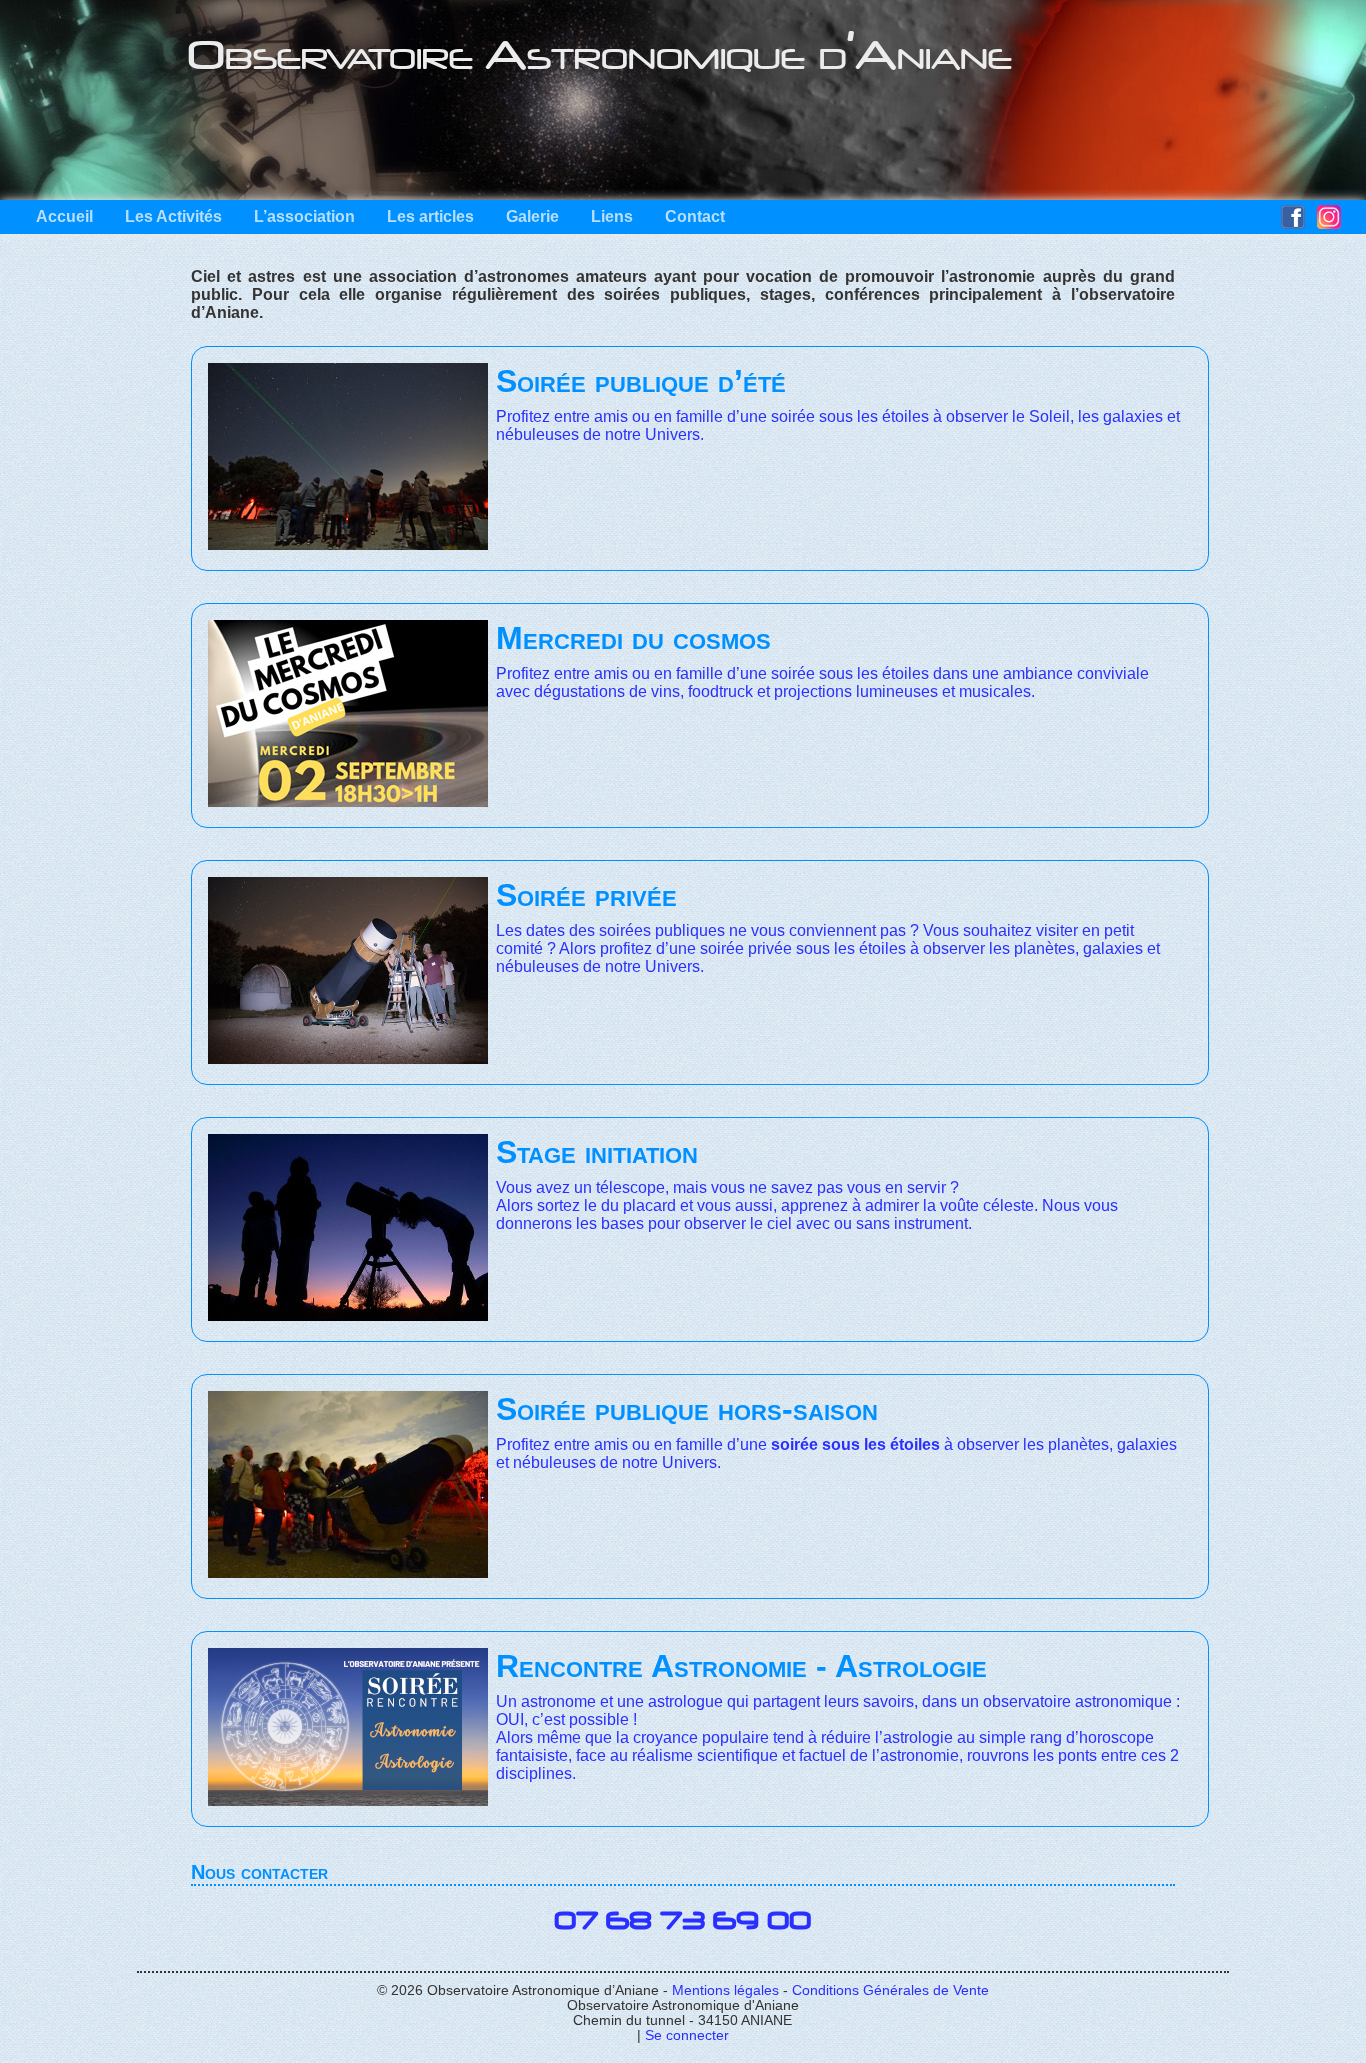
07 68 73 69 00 (682, 1921)
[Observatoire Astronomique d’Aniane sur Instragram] (1329, 223)
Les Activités (173, 216)
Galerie (532, 216)
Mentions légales (725, 1990)
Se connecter (687, 2035)
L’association (304, 216)
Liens (612, 216)
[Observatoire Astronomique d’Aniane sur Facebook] (1293, 223)
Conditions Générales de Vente (890, 1990)
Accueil (64, 216)
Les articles (430, 216)
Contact (695, 216)
